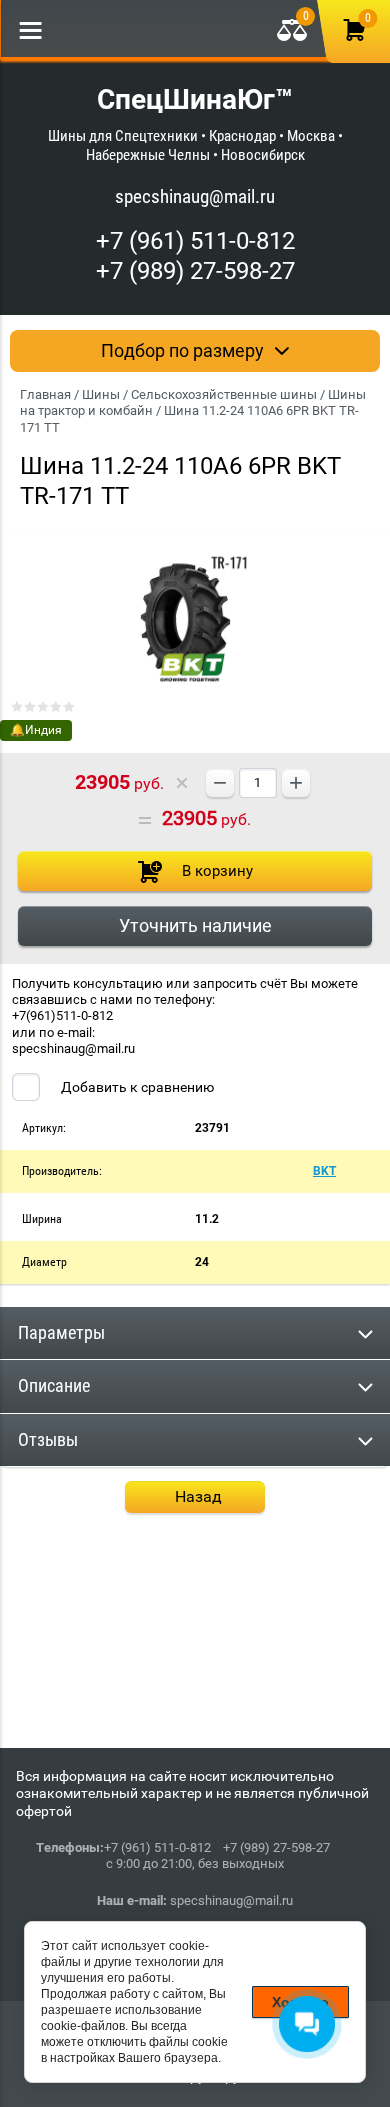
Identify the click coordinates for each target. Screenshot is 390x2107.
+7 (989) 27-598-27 (195, 271)
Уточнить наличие (195, 925)
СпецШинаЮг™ (195, 99)
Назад (198, 1496)
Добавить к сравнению (136, 1087)
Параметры (61, 1332)
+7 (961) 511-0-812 (195, 241)
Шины (101, 394)
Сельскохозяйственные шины (224, 394)
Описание (54, 1385)
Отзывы (48, 1439)
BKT (324, 1171)
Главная (45, 394)
